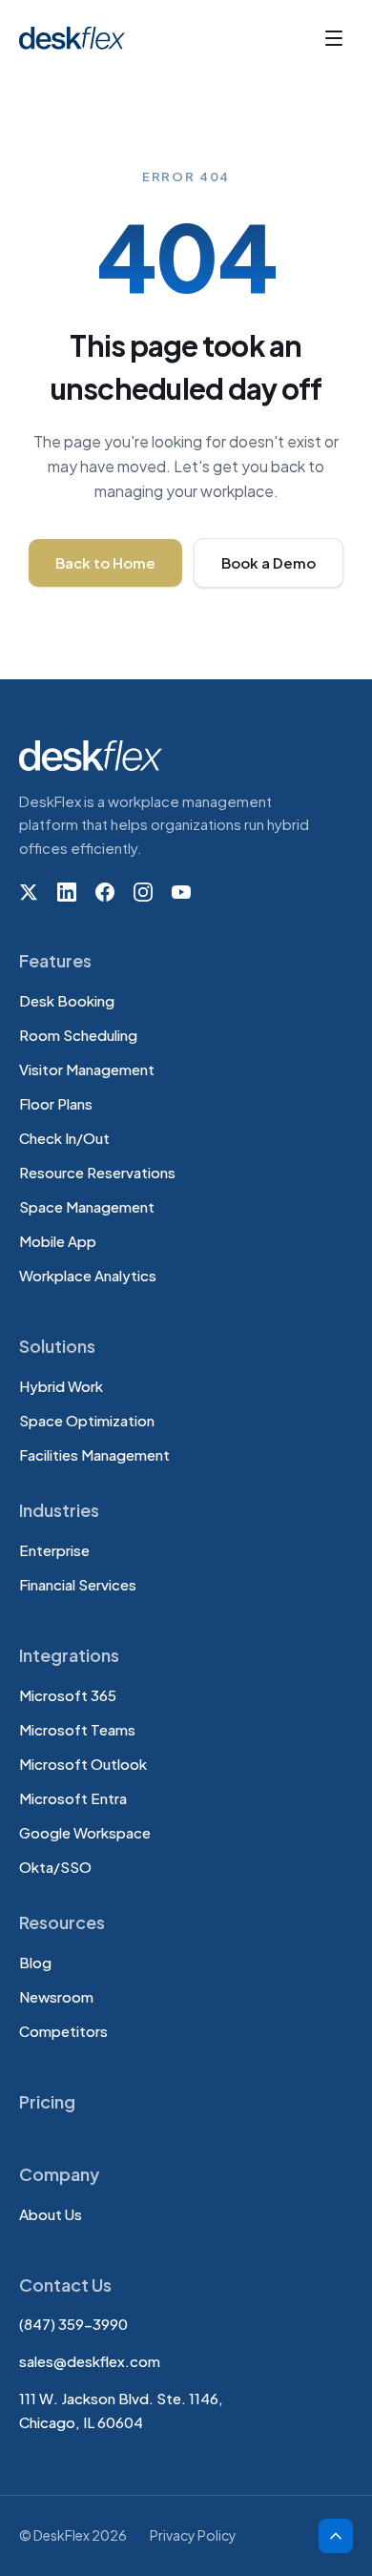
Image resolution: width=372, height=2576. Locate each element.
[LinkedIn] (67, 892)
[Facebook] (105, 892)
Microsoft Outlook (83, 1764)
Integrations (69, 1655)
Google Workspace (85, 1832)
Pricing (47, 2101)
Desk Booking (67, 1000)
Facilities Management (94, 1454)
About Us (51, 2214)
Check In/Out (64, 1138)
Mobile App (58, 1241)
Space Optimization (87, 1420)
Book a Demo (269, 562)
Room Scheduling (78, 1035)
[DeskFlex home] (77, 38)
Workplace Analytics (88, 1275)
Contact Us (65, 2285)
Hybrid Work (61, 1386)
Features (55, 960)
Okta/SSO (55, 1867)
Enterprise (54, 1550)
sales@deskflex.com (90, 2361)
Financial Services (78, 1584)
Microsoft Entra (73, 1798)
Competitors (63, 2031)
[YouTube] (181, 892)
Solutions (57, 1346)
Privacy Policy (193, 2535)
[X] (29, 892)
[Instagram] (143, 892)
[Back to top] (336, 2536)
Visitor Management (87, 1069)
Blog (35, 1962)
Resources (62, 1922)
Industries (59, 1510)
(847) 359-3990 (73, 2324)
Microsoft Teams (77, 1729)
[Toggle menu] (334, 38)
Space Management (87, 1206)
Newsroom (56, 1996)
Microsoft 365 (68, 1695)
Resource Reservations (97, 1172)
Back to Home (105, 562)
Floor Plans (56, 1103)
